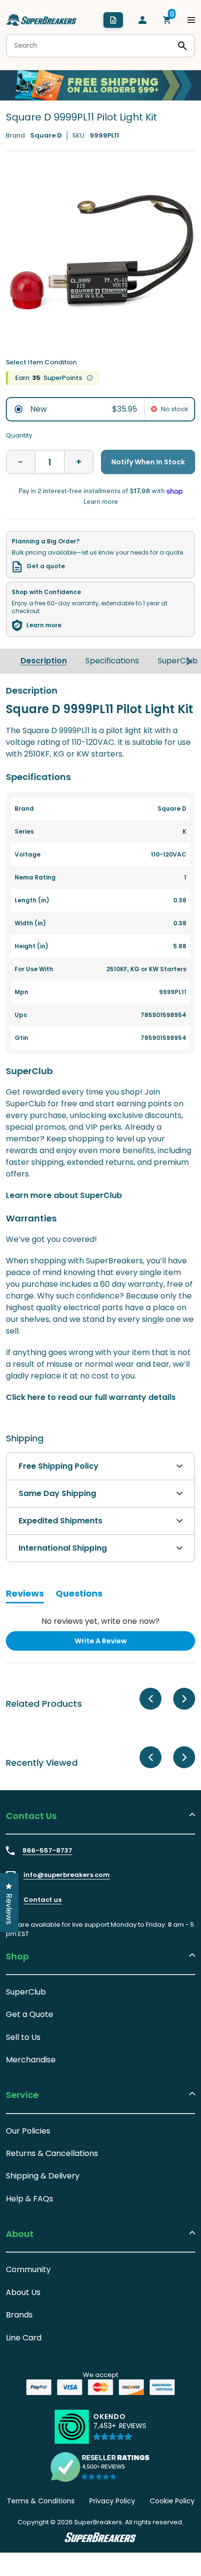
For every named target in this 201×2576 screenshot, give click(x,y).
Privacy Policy (112, 2501)
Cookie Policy (172, 2501)
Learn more (44, 625)
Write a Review (117, 1643)
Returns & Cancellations (52, 2153)
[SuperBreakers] (41, 20)
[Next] (189, 661)
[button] (120, 2431)
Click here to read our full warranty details (91, 1397)
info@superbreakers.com (67, 1875)
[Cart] (167, 20)
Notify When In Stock (148, 462)
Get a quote (46, 566)
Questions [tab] (79, 1595)
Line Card (24, 2338)
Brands (19, 2315)
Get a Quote (30, 2014)
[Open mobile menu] (191, 20)
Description (44, 661)
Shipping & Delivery (43, 2176)
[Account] (142, 20)
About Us (23, 2292)
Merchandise (31, 2060)
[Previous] (151, 1699)
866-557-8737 (47, 1851)
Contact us (42, 1900)
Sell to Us (23, 2037)
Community (28, 2269)
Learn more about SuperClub (64, 1195)
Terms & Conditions (41, 2501)
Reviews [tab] (25, 1595)
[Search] (182, 46)
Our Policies (28, 2131)
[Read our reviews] (100, 2467)
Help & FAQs (30, 2199)
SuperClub (178, 661)
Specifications (112, 661)
